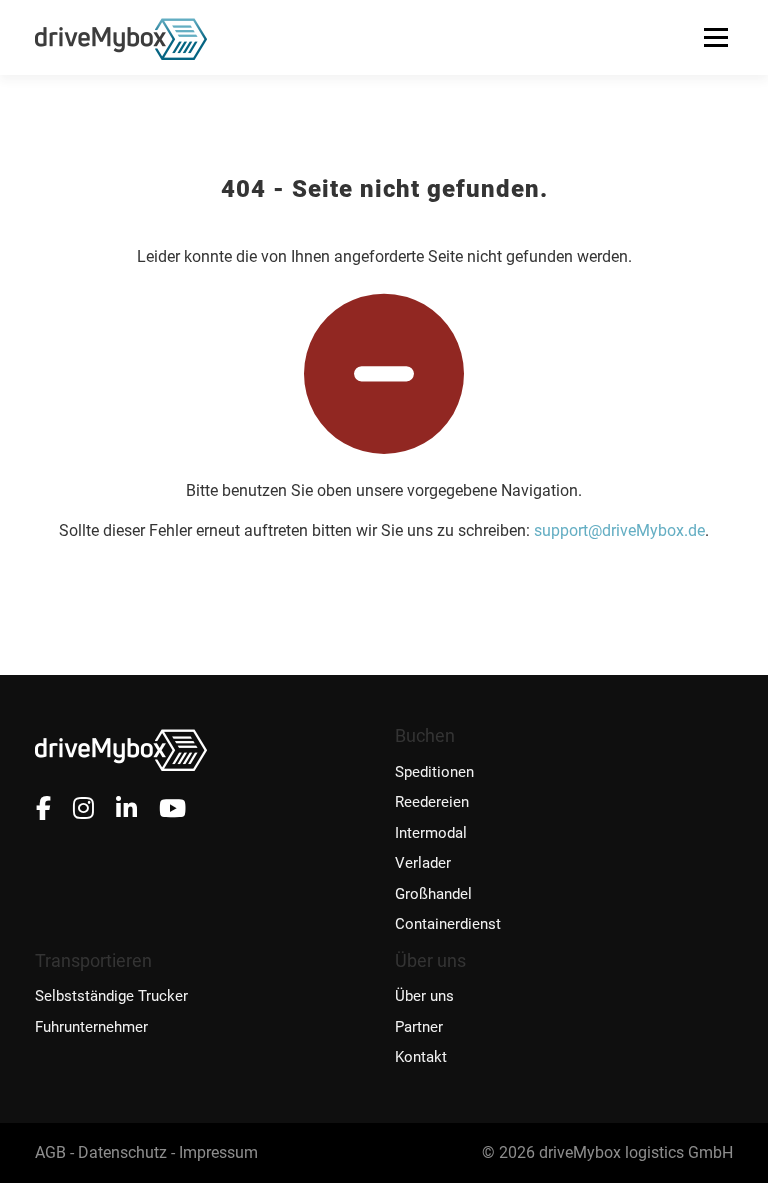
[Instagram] (83, 809)
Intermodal (431, 833)
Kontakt (421, 1057)
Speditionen (434, 772)
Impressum (218, 1152)
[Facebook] (43, 809)
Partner (419, 1027)
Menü (715, 37)
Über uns (424, 996)
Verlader (423, 863)
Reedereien (432, 802)
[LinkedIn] (126, 809)
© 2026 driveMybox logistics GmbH (607, 1152)
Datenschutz (122, 1152)
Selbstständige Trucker (111, 996)
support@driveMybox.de (619, 530)
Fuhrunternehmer (91, 1027)
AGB (50, 1152)
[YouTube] (172, 809)
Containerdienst (448, 924)
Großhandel (433, 894)
